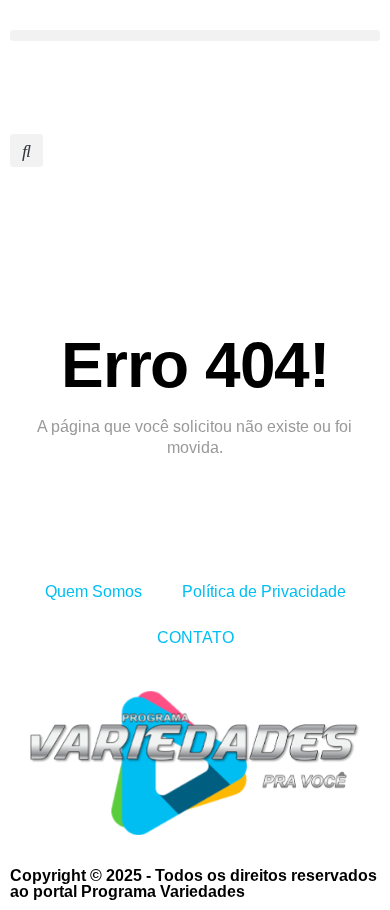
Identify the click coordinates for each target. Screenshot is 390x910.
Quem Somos (93, 591)
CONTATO (195, 637)
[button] (195, 35)
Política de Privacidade (264, 591)
